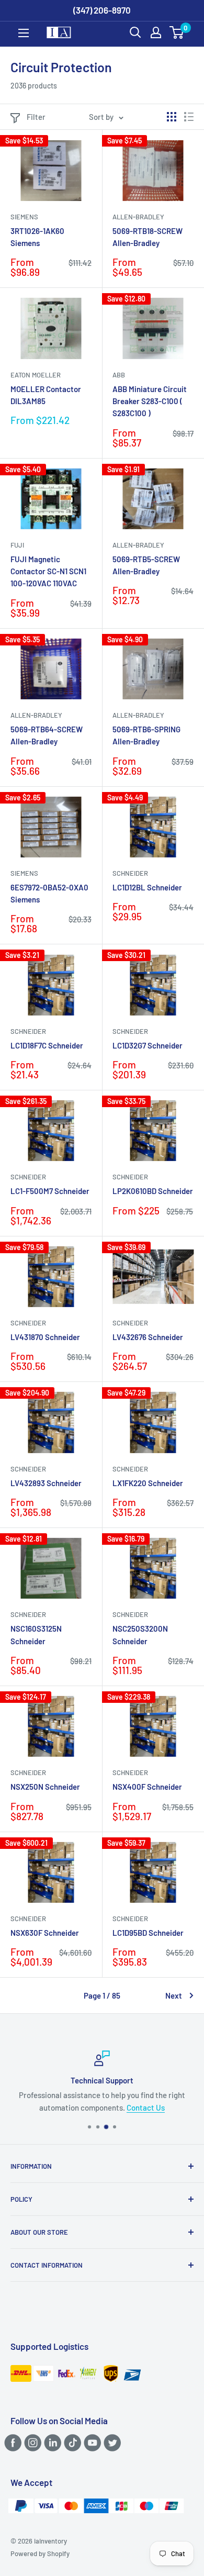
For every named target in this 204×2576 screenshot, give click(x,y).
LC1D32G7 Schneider (148, 1045)
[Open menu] (24, 33)
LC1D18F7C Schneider (47, 1045)
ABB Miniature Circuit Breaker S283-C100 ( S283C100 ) (150, 401)
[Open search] (135, 32)
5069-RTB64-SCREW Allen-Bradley (47, 735)
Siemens (24, 217)
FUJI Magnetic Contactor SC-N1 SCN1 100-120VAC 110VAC (48, 571)
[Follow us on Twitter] (111, 2443)
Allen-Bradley (138, 217)
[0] (177, 32)
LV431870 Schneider (45, 1337)
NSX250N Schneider (45, 1787)
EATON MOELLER (36, 375)
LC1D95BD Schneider (148, 1933)
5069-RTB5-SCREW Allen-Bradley (146, 565)
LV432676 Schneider (148, 1337)
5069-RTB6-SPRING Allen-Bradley (146, 735)
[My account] (156, 32)
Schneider (130, 873)
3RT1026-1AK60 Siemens (37, 237)
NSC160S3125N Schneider (36, 1635)
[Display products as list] (189, 117)
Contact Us (146, 2107)
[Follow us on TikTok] (71, 2443)
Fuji (17, 545)
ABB (119, 375)
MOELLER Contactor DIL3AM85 (46, 395)
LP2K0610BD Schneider (153, 1191)
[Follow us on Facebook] (11, 2443)
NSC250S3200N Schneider (140, 1635)
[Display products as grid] (172, 117)
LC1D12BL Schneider (147, 887)
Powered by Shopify (40, 2553)
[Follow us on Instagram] (31, 2443)
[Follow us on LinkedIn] (51, 2443)
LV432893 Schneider (46, 1483)
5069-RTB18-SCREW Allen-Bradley (148, 237)
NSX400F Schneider (147, 1787)
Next (174, 1995)
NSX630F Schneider (45, 1933)
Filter (36, 117)
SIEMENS (24, 873)
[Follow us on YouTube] (91, 2443)
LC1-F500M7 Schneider (50, 1191)
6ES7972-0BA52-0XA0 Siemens (49, 893)
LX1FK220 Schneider (148, 1483)
